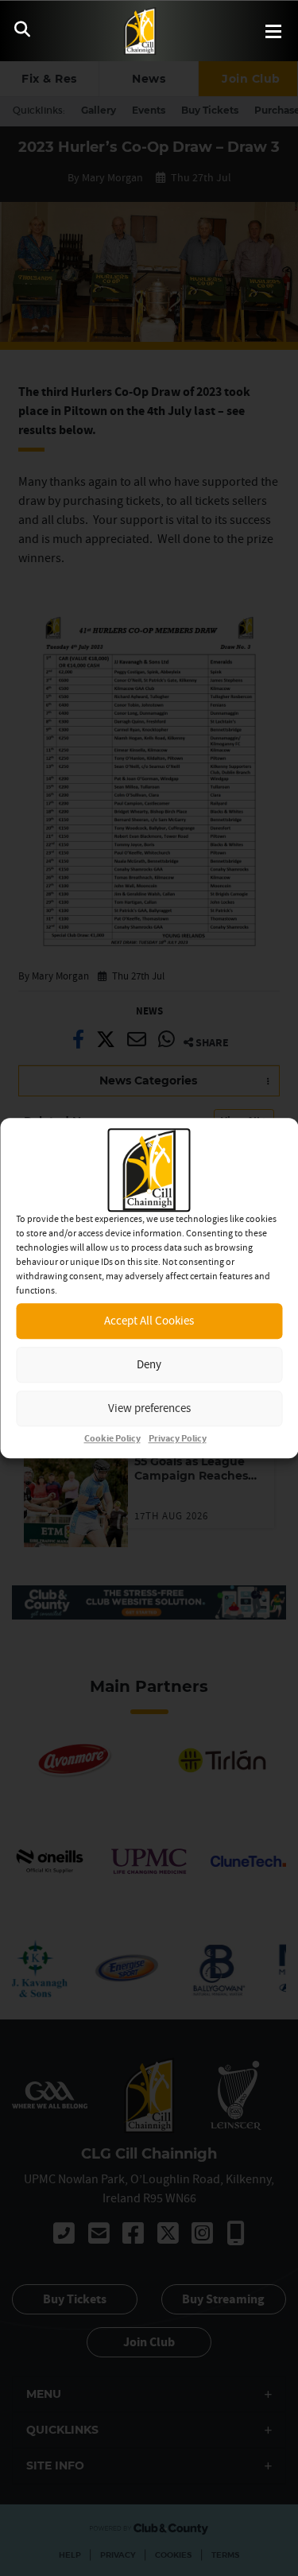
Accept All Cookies (149, 1320)
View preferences (149, 1408)
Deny (149, 1364)
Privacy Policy (178, 1439)
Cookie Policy (112, 1439)
